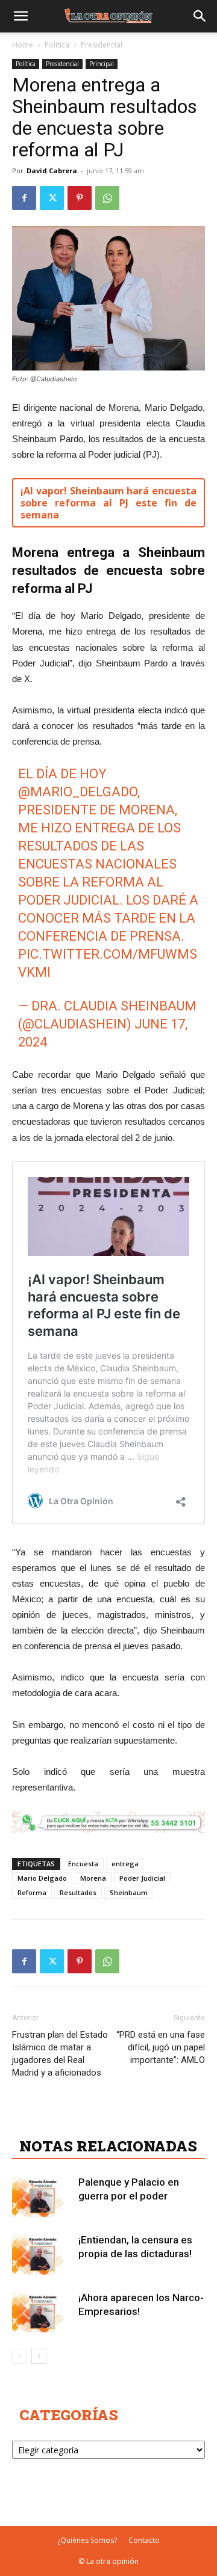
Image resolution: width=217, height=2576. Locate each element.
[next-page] (39, 2356)
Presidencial (102, 45)
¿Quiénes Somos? (87, 2540)
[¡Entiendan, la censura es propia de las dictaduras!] (42, 2254)
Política (57, 45)
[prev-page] (20, 2356)
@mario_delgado (78, 792)
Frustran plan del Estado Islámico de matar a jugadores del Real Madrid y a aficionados (60, 2054)
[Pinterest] (80, 198)
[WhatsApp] (107, 198)
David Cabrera (52, 171)
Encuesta (83, 1864)
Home (23, 45)
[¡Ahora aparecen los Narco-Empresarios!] (42, 2312)
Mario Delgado (42, 1878)
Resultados (78, 1892)
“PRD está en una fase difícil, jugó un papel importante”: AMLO (161, 2047)
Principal (102, 64)
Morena (93, 1878)
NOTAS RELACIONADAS (108, 2146)
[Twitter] (52, 198)
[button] (20, 16)
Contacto (144, 2540)
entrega (125, 1864)
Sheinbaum (129, 1892)
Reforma (32, 1892)
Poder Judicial (142, 1878)
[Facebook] (24, 198)
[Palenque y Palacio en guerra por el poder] (42, 2196)
